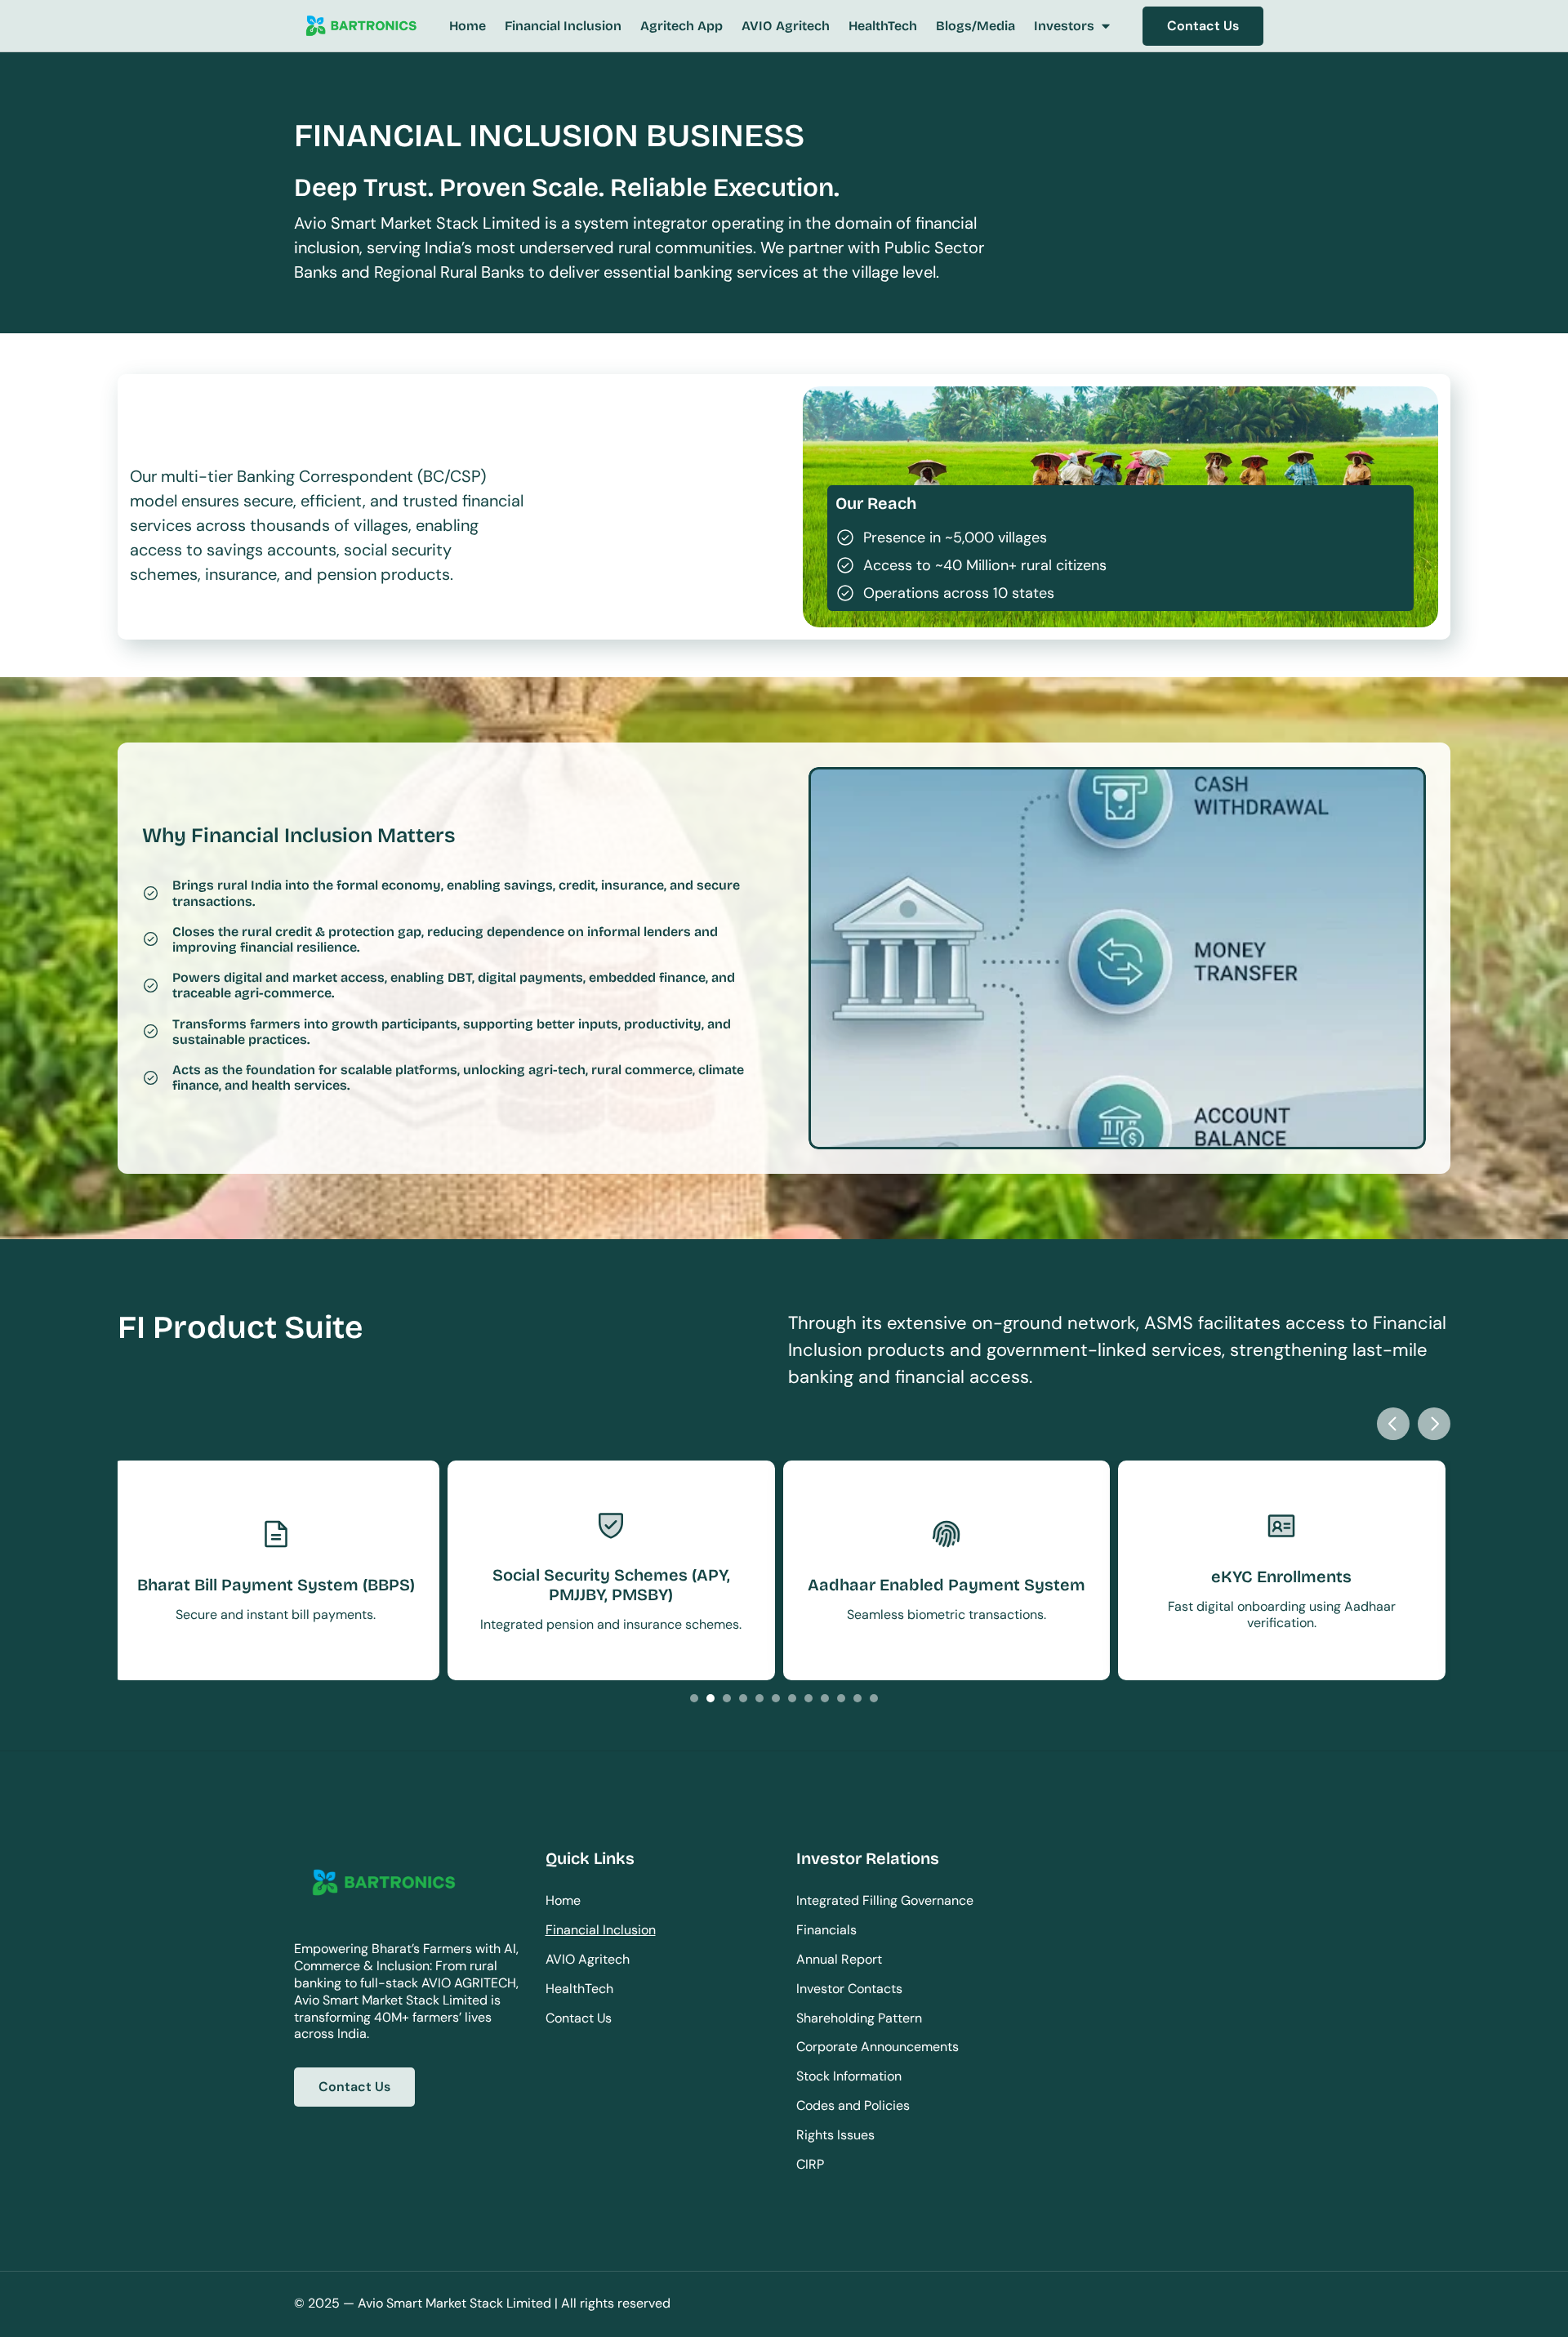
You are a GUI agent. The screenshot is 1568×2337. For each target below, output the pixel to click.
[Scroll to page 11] (857, 1698)
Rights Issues (835, 2135)
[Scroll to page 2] (710, 1698)
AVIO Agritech (588, 1959)
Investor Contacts (849, 1989)
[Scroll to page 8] (808, 1698)
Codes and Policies (853, 2105)
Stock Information (849, 2076)
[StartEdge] (361, 27)
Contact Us (579, 2018)
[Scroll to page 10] (841, 1698)
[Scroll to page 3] (727, 1698)
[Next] (1434, 1424)
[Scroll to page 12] (876, 1698)
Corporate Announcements (878, 2047)
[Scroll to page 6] (776, 1698)
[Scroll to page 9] (825, 1698)
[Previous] (1393, 1424)
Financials (826, 1930)
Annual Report (839, 1959)
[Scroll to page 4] (743, 1698)
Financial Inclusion (601, 1930)
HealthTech (579, 1989)
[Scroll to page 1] (692, 1698)
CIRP (810, 2164)
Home (563, 1900)
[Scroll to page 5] (759, 1698)
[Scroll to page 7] (792, 1698)
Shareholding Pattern (859, 2018)
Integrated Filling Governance (885, 1900)
